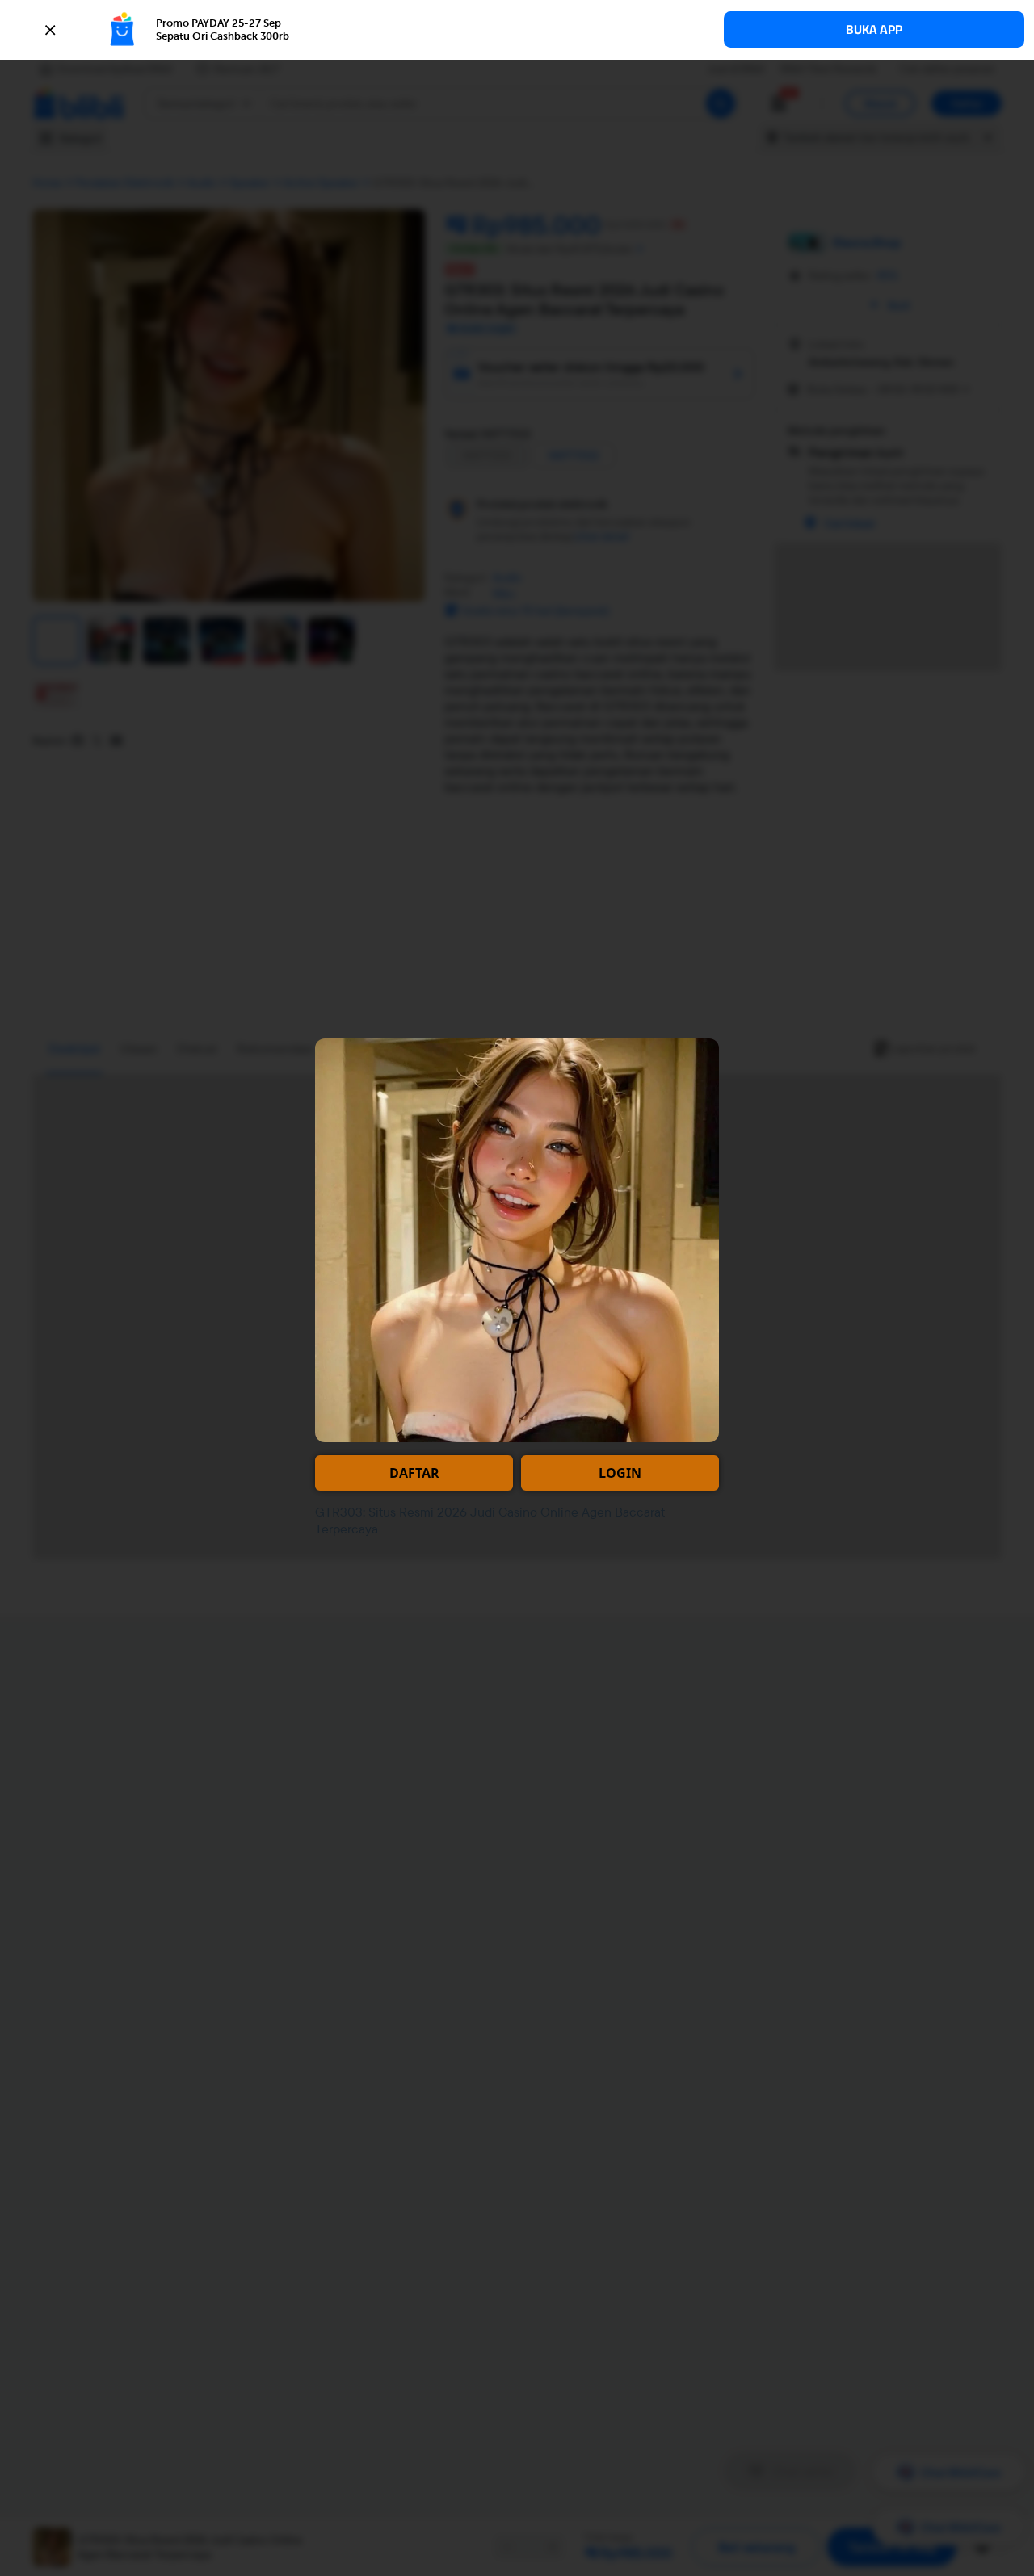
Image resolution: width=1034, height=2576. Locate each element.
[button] (517, 30)
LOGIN (620, 1473)
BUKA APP (874, 29)
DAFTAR (414, 1473)
